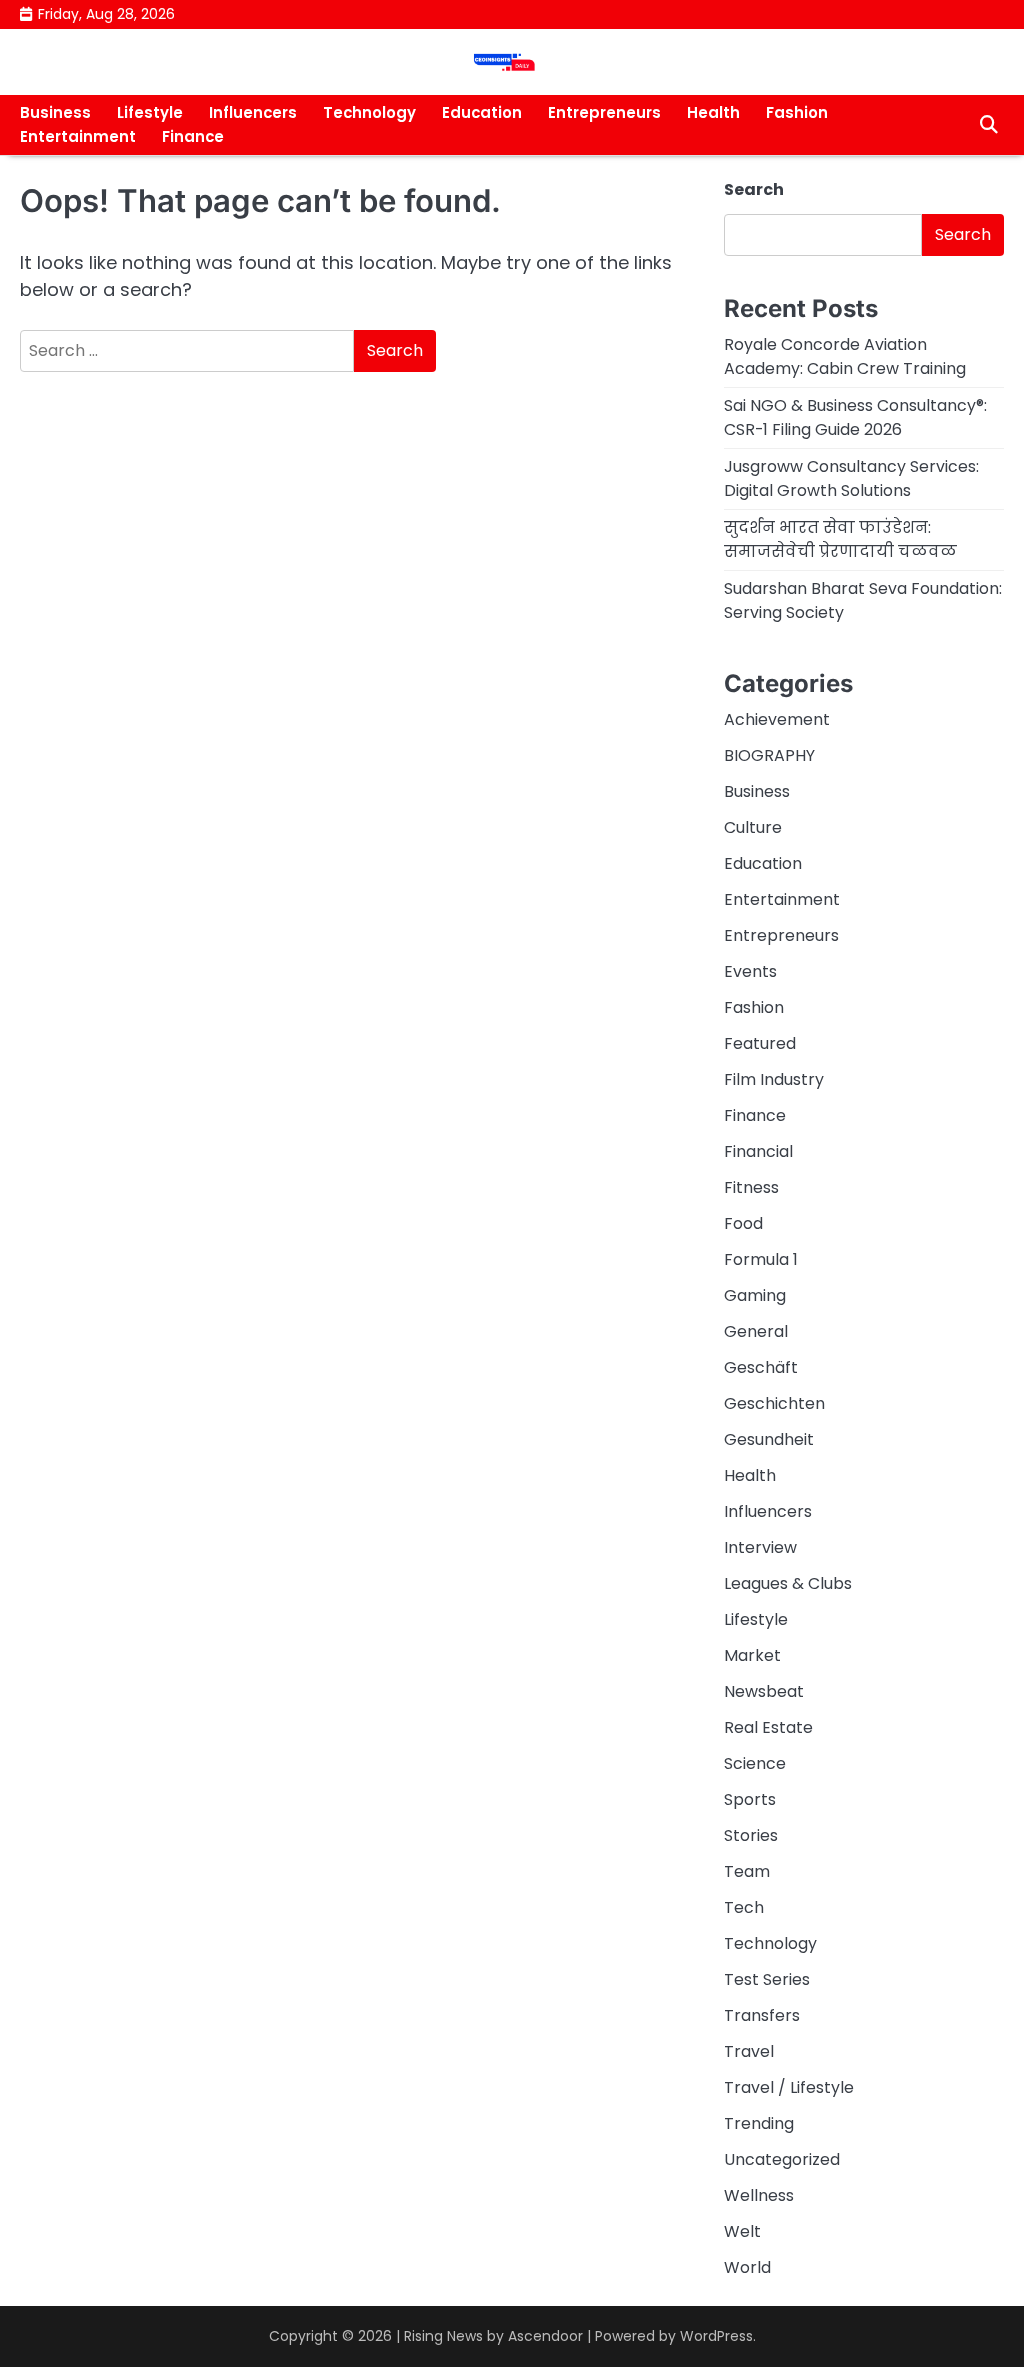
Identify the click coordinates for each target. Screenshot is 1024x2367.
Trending (759, 2123)
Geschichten (774, 1403)
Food (743, 1223)
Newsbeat (764, 1691)
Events (750, 971)
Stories (751, 1835)
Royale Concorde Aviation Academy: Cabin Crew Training (845, 356)
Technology (369, 112)
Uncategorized (782, 2159)
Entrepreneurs (604, 112)
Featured (760, 1043)
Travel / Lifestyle (789, 2087)
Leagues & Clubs (788, 1583)
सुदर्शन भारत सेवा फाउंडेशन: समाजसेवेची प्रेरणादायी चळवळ (840, 539)
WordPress (716, 2336)
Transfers (762, 2015)
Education (482, 112)
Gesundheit (769, 1439)
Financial (758, 1151)
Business (55, 112)
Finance (193, 136)
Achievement (777, 719)
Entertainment (78, 136)
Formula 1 (761, 1259)
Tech (744, 1907)
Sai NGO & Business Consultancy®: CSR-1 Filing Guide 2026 (855, 417)
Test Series (767, 1979)
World (747, 2267)
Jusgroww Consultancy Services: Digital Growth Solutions (851, 478)
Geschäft (761, 1367)
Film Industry (774, 1079)
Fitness (751, 1187)
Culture (753, 827)
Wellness (759, 2195)
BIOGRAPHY (769, 755)
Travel (749, 2051)
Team (747, 1871)
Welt (742, 2231)
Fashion (797, 112)
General (756, 1331)
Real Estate (768, 1727)
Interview (760, 1547)
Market (752, 1655)
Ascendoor (545, 2336)
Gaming (755, 1295)
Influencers (253, 112)
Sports (750, 1799)
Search (754, 189)
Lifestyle (150, 112)
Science (755, 1763)
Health (713, 112)
